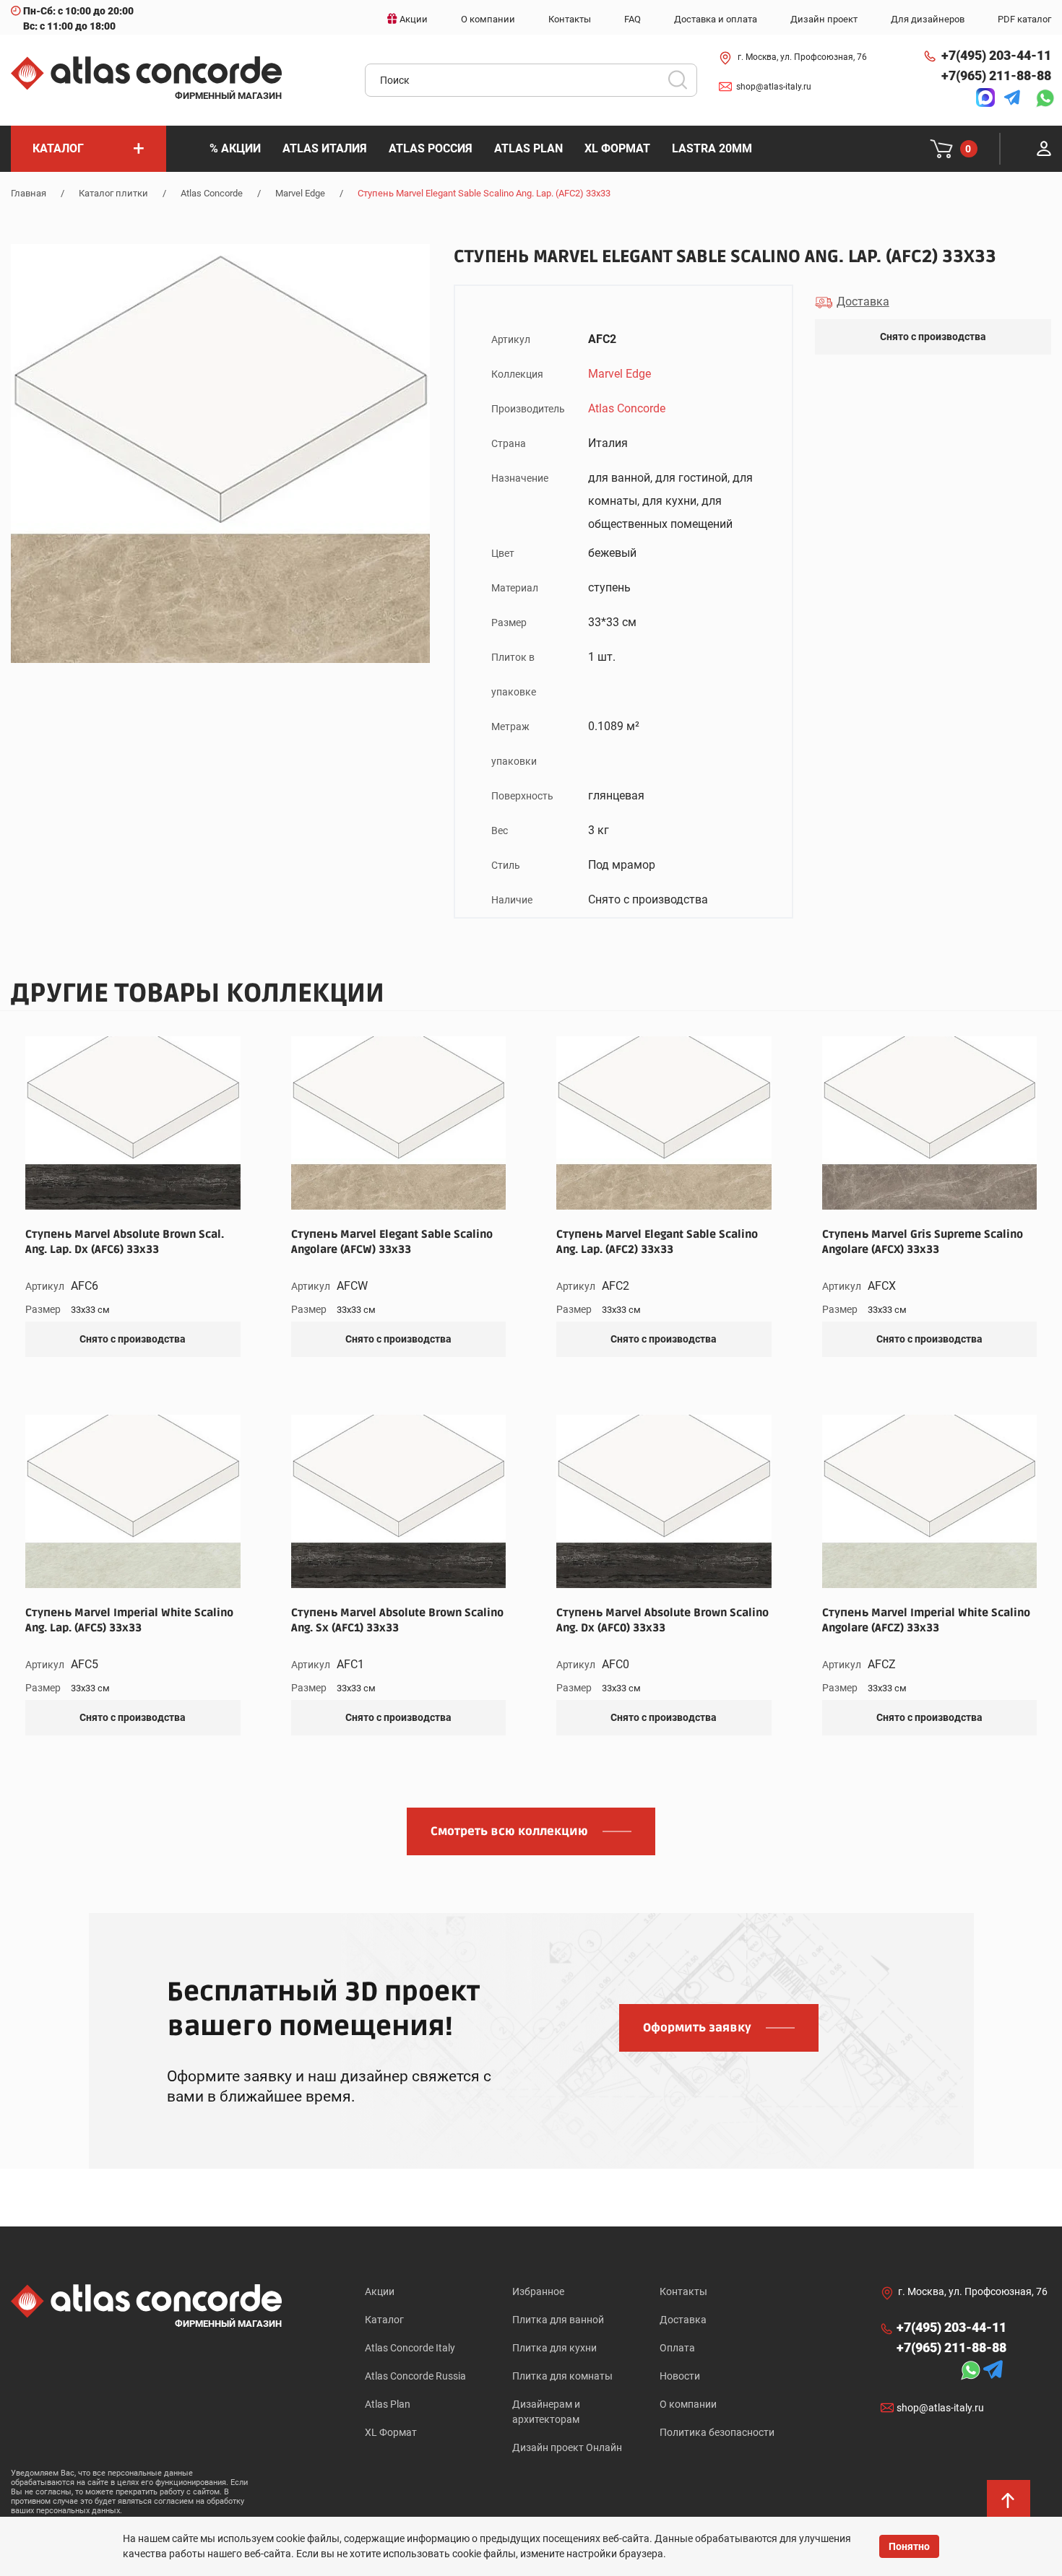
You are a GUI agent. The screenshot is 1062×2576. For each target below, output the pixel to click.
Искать (683, 84)
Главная (29, 193)
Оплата (677, 2348)
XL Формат (391, 2432)
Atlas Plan (388, 2404)
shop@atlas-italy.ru (774, 87)
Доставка (683, 2320)
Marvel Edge (300, 193)
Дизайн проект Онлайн (567, 2447)
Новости (680, 2376)
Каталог (384, 2320)
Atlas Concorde (212, 193)
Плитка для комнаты (562, 2376)
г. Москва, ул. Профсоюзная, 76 (802, 57)
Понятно (909, 2546)
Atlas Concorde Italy (410, 2348)
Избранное (538, 2291)
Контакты (683, 2291)
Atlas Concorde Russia (415, 2376)
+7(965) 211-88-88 (996, 75)
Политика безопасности (717, 2432)
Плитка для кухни (554, 2348)
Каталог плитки (113, 193)
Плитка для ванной (558, 2320)
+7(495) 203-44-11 (996, 55)
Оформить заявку (697, 2028)
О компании (688, 2404)
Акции (380, 2291)
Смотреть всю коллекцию (509, 1831)
